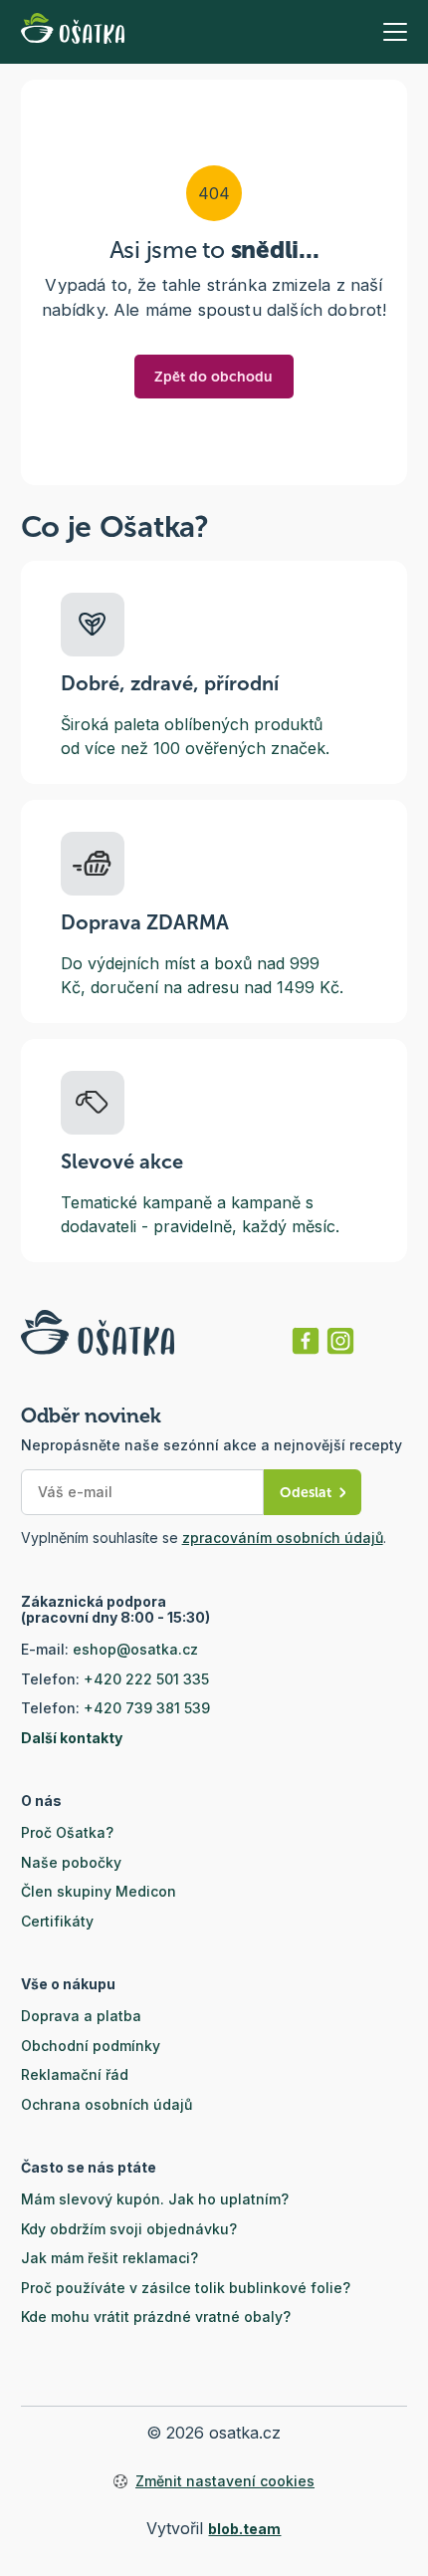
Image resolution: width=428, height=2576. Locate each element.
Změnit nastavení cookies (225, 2481)
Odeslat (306, 1493)
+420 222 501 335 (146, 1679)
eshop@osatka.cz (135, 1649)
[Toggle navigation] (395, 32)
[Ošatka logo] (73, 32)
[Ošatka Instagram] (340, 1341)
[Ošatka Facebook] (306, 1341)
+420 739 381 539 (147, 1708)
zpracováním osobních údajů (283, 1538)
